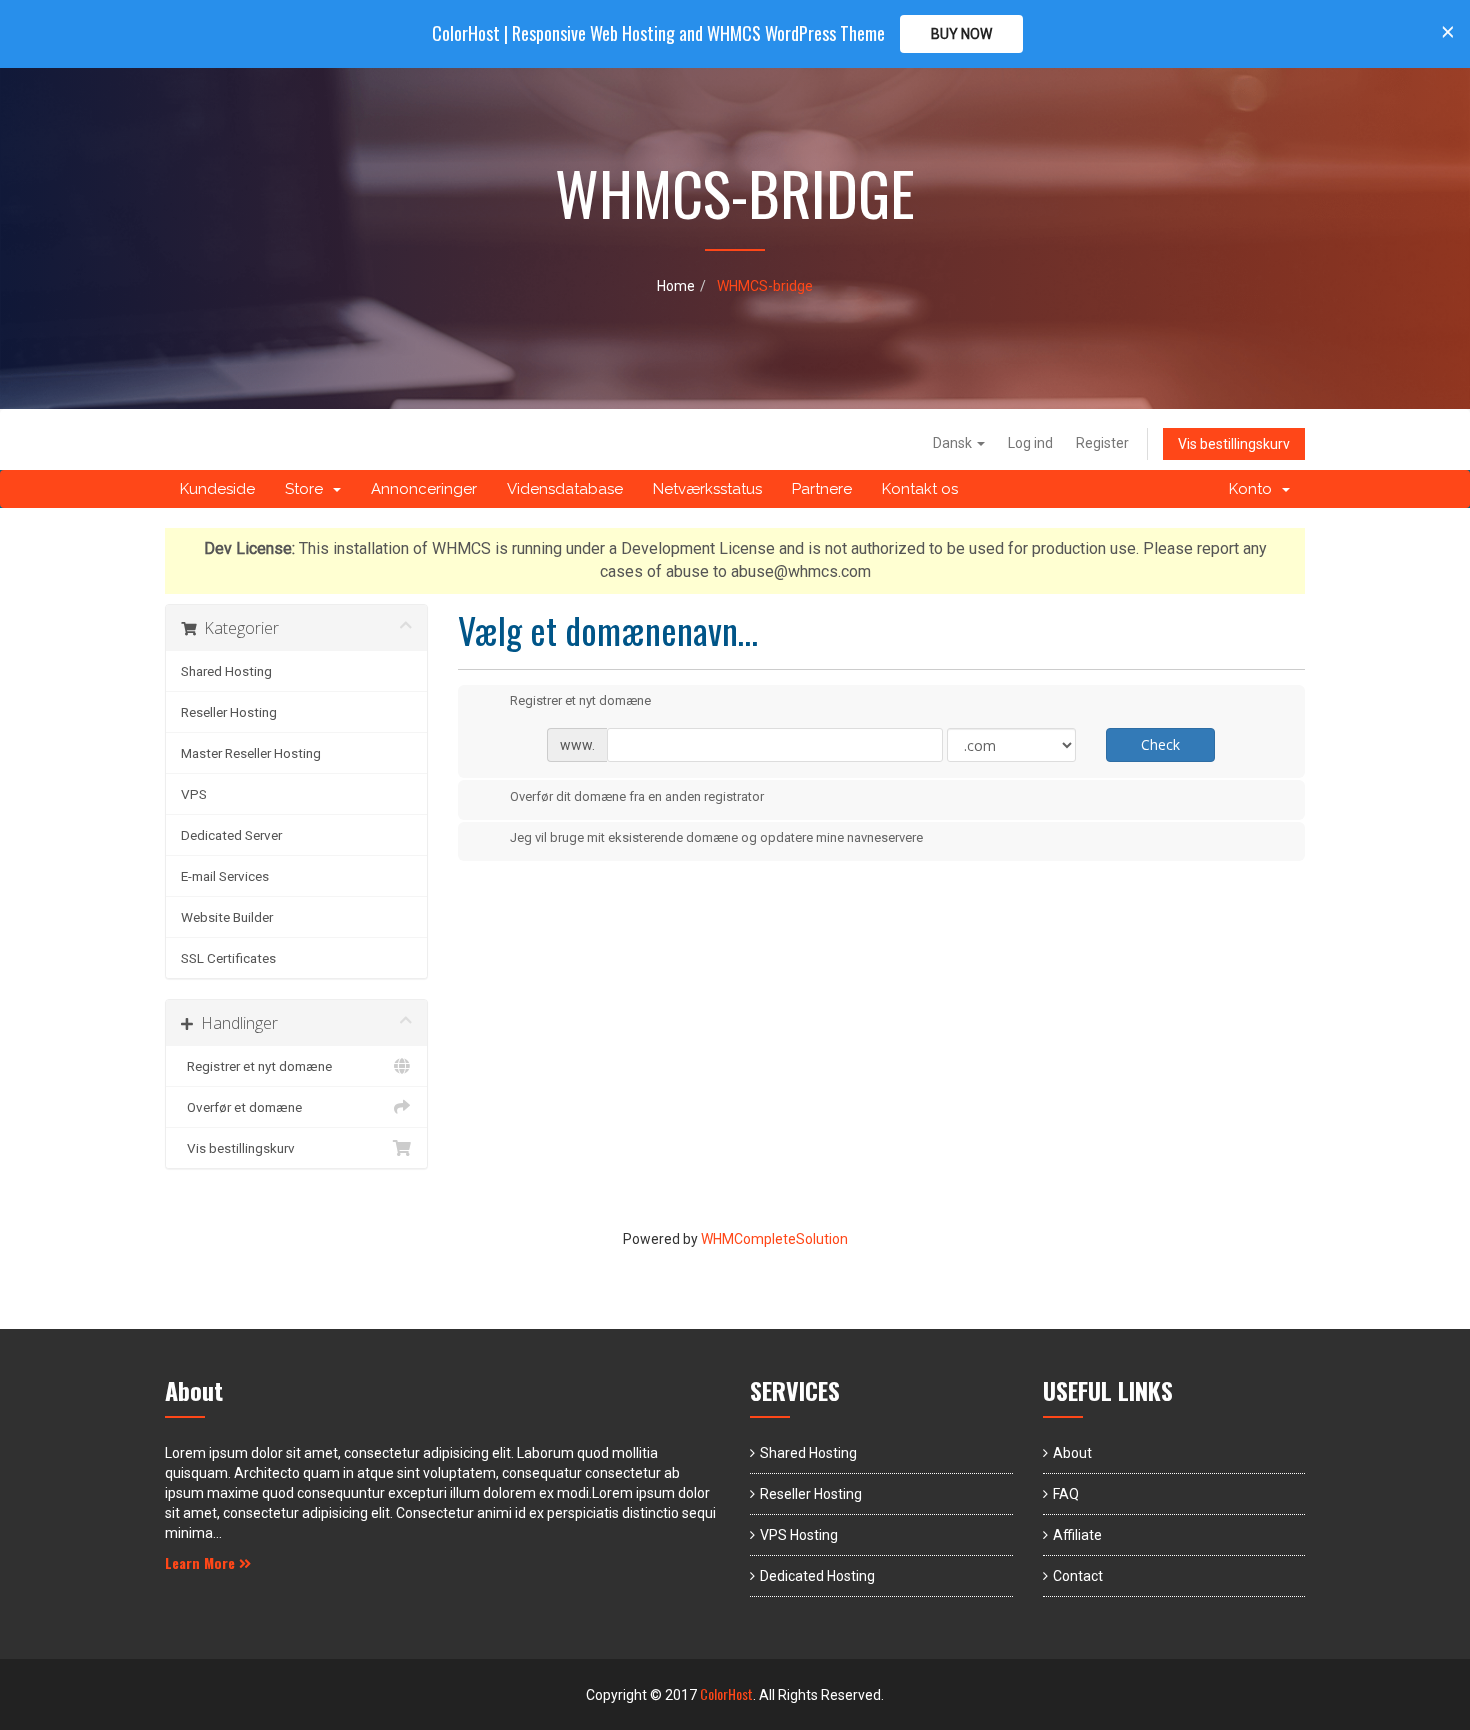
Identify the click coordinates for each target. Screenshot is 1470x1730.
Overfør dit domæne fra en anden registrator (637, 796)
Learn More (202, 1562)
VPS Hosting (799, 1535)
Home (676, 286)
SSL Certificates (228, 958)
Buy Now (961, 34)
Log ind (1030, 443)
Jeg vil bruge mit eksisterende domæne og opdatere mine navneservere (716, 838)
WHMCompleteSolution (774, 1239)
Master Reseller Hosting (251, 753)
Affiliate (1077, 1535)
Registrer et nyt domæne (256, 1066)
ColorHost (726, 1693)
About (1072, 1453)
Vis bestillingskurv (1234, 444)
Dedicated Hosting (817, 1576)
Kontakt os (920, 489)
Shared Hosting (226, 671)
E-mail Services (225, 876)
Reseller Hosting (229, 712)
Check (1160, 744)
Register (1102, 443)
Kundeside (217, 489)
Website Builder (227, 917)
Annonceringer (424, 489)
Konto (1254, 489)
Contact (1078, 1576)
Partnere (822, 489)
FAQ (1066, 1494)
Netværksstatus (707, 489)
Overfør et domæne (241, 1107)
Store (308, 489)
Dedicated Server (231, 835)
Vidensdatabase (565, 489)
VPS (194, 794)
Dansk (954, 443)
